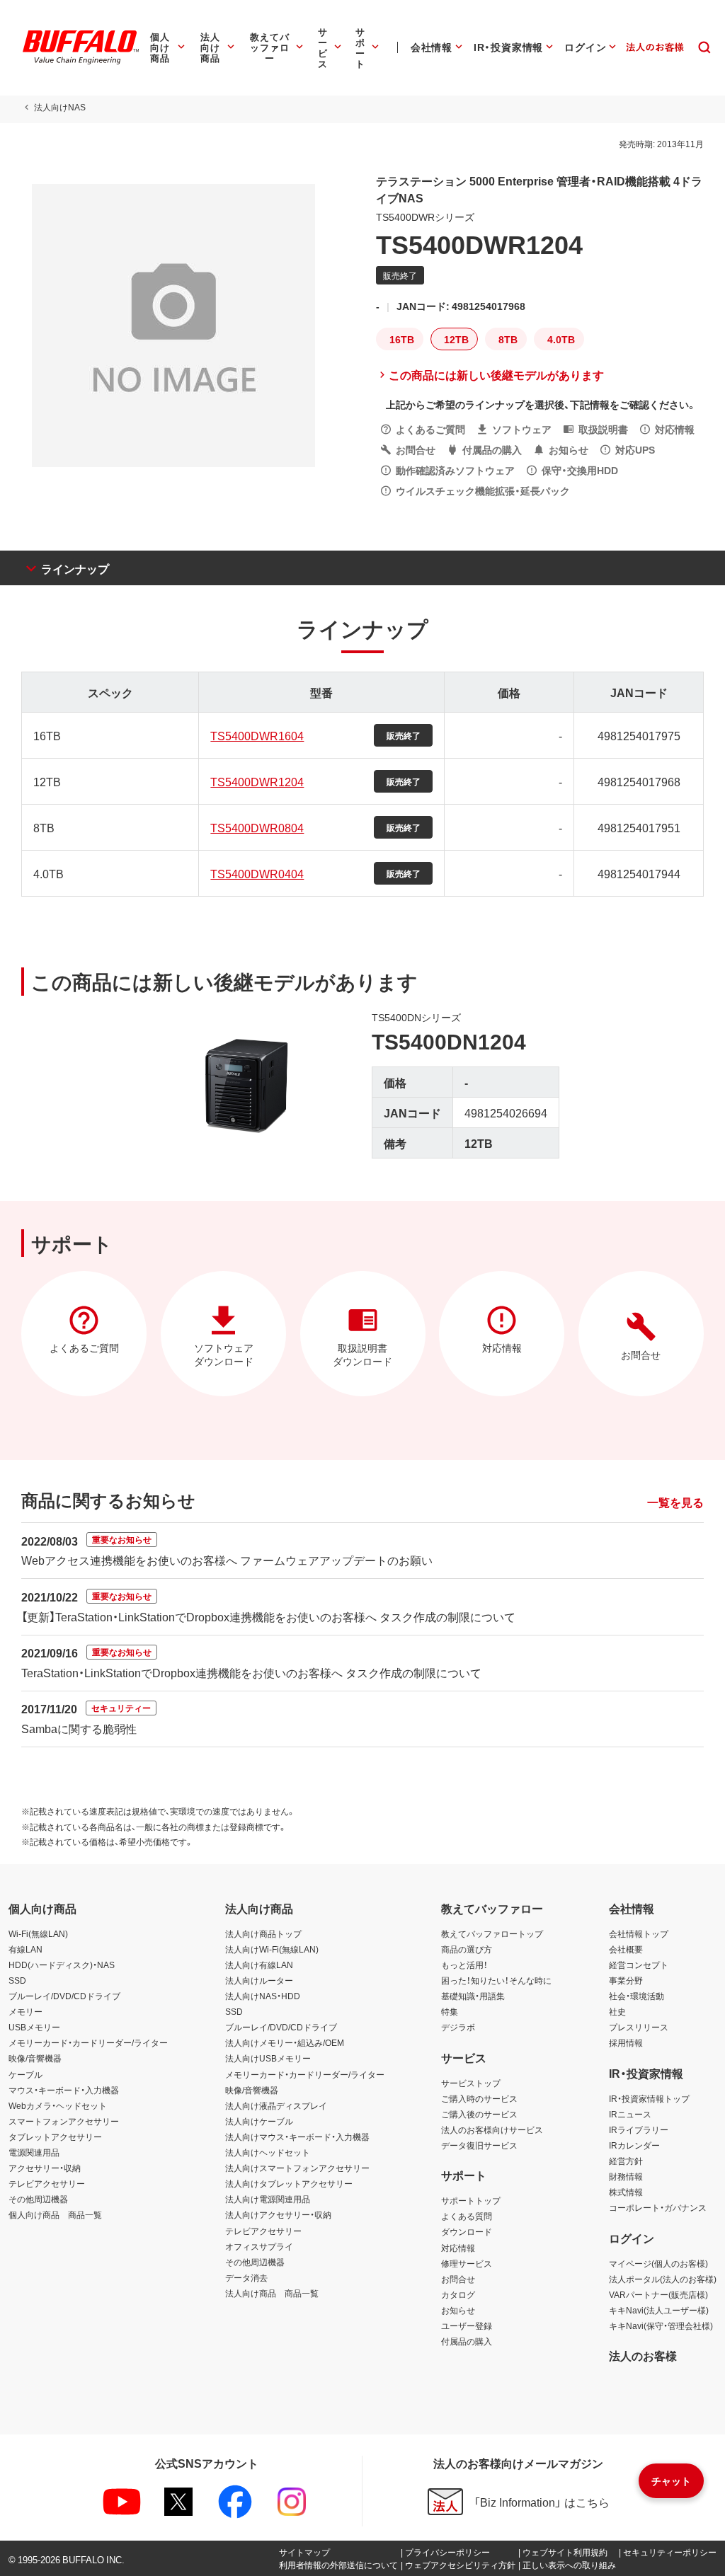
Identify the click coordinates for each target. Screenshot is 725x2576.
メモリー (25, 2011)
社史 (617, 2011)
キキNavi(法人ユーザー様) (659, 2310)
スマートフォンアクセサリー (64, 2121)
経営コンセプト (639, 1965)
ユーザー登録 (467, 2325)
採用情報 (626, 2042)
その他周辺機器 (38, 2199)
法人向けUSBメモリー (268, 2058)
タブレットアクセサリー (55, 2137)
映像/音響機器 (35, 2058)
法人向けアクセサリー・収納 (278, 2214)
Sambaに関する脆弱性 (79, 1728)
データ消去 (246, 2277)
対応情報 (458, 2248)
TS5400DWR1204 (257, 781)
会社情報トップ (639, 1933)
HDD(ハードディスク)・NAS (62, 1965)
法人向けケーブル (259, 2121)
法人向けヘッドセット (268, 2152)
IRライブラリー (639, 2129)
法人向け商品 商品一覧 (272, 2293)
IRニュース (630, 2114)
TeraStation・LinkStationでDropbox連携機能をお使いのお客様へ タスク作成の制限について (251, 1672)
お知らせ (458, 2310)
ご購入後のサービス (479, 2114)
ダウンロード (467, 2231)
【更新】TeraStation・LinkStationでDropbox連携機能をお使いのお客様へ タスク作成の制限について (268, 1616)
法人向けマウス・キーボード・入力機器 (297, 2137)
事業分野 (626, 1980)
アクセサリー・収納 (45, 2168)
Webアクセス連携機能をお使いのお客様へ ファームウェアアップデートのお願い (227, 1560)
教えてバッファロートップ (492, 1933)
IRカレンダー (634, 2145)
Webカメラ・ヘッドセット (58, 2105)
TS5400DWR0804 (257, 827)
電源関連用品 (34, 2152)
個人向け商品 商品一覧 (55, 2214)
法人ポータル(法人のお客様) (663, 2279)
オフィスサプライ (259, 2246)
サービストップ (471, 2083)
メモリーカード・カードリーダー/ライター (88, 2042)
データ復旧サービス (479, 2145)
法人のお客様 (643, 2355)
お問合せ (458, 2279)
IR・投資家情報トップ (649, 2098)
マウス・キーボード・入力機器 (64, 2090)
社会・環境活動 (636, 1996)
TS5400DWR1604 (257, 735)
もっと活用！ (464, 1965)
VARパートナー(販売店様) (658, 2294)
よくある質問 (467, 2216)
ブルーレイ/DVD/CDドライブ (64, 1996)
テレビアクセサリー (47, 2183)
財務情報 (626, 2176)
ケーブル (25, 2074)
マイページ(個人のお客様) (658, 2263)
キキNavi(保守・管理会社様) (661, 2325)
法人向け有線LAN (259, 1965)
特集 (450, 2011)
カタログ (458, 2294)
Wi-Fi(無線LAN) (38, 1933)
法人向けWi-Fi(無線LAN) (272, 1949)
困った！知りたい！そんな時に (496, 1980)
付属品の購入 (467, 2341)
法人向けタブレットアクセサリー (289, 2183)
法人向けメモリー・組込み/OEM (285, 2042)
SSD (17, 1980)
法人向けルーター (259, 1980)
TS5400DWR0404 (257, 873)
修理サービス (467, 2263)
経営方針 (626, 2161)
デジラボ (458, 2027)
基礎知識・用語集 (473, 1996)
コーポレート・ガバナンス (658, 2207)
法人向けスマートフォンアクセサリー (297, 2168)
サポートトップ (471, 2200)
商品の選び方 (467, 1949)
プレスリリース (639, 2027)
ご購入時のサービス (479, 2098)
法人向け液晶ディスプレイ (276, 2105)
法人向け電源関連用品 (268, 2199)
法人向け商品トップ (263, 1933)
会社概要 (626, 1949)
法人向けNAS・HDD (263, 1996)
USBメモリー (34, 2027)
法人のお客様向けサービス (492, 2129)
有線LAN (25, 1949)
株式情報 (626, 2192)
